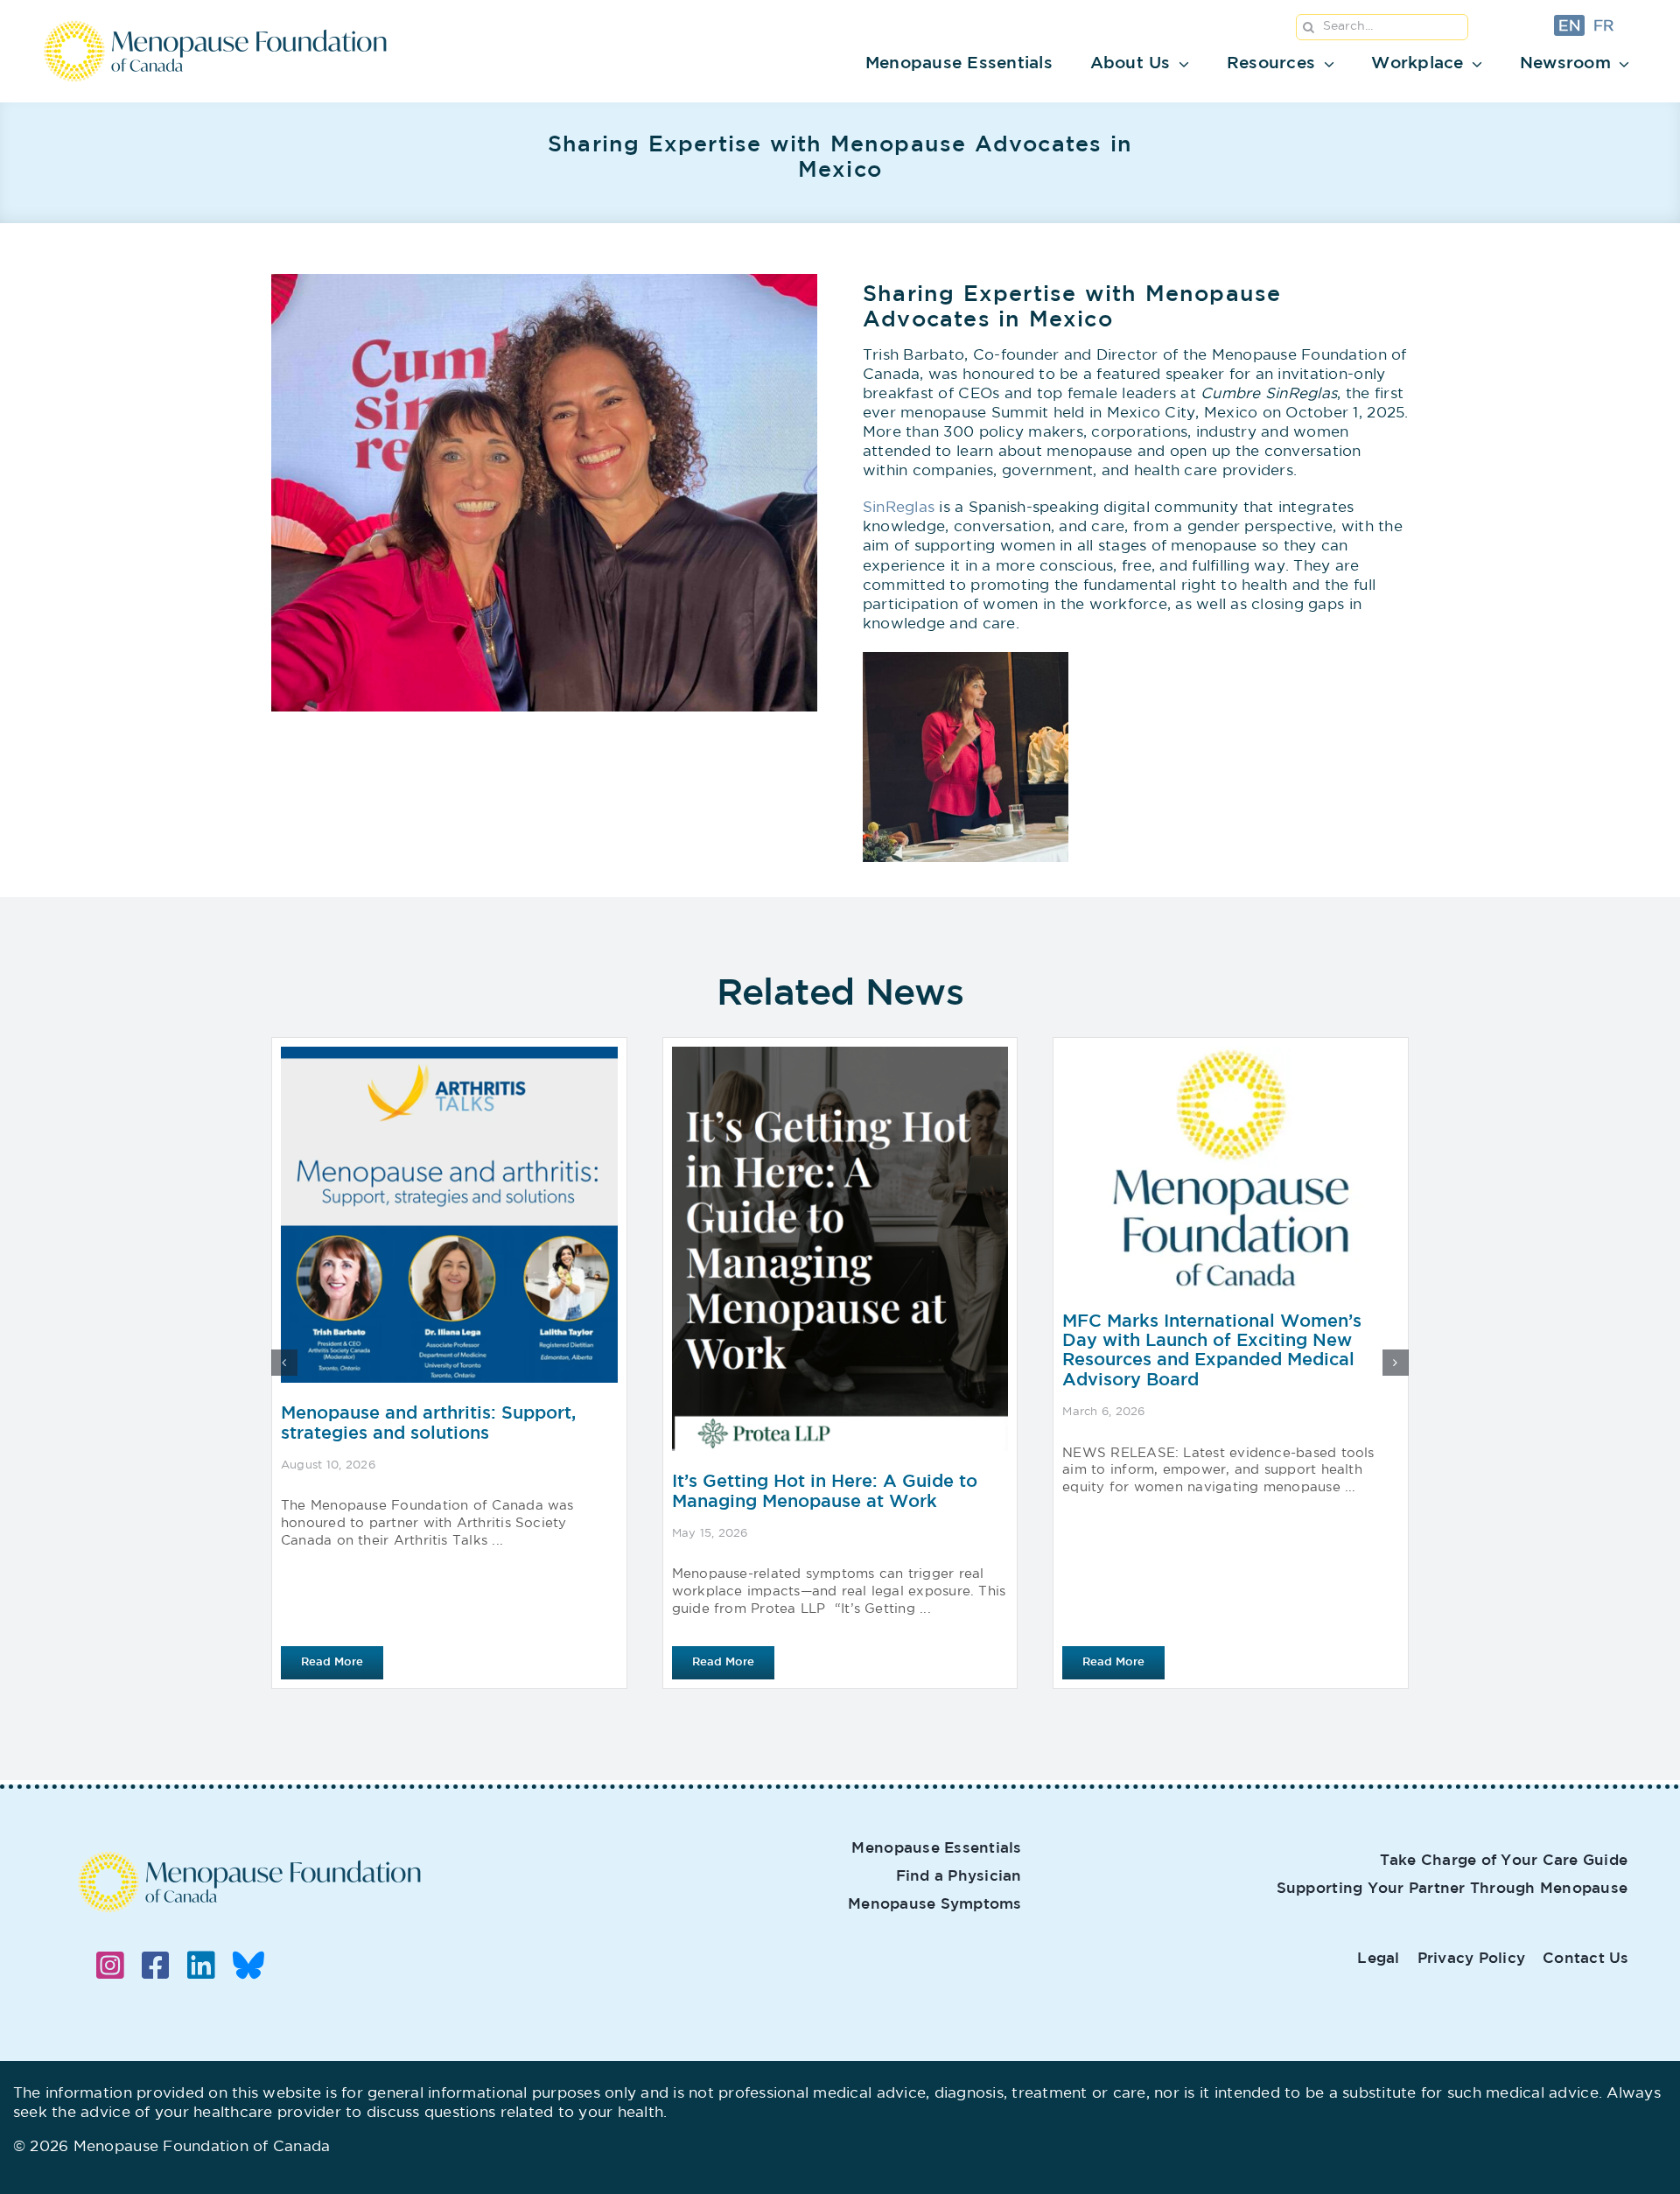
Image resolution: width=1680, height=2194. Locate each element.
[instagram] (110, 1966)
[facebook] (156, 1966)
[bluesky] (248, 1966)
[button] (284, 1363)
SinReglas (899, 508)
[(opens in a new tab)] (1231, 1363)
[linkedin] (201, 1966)
